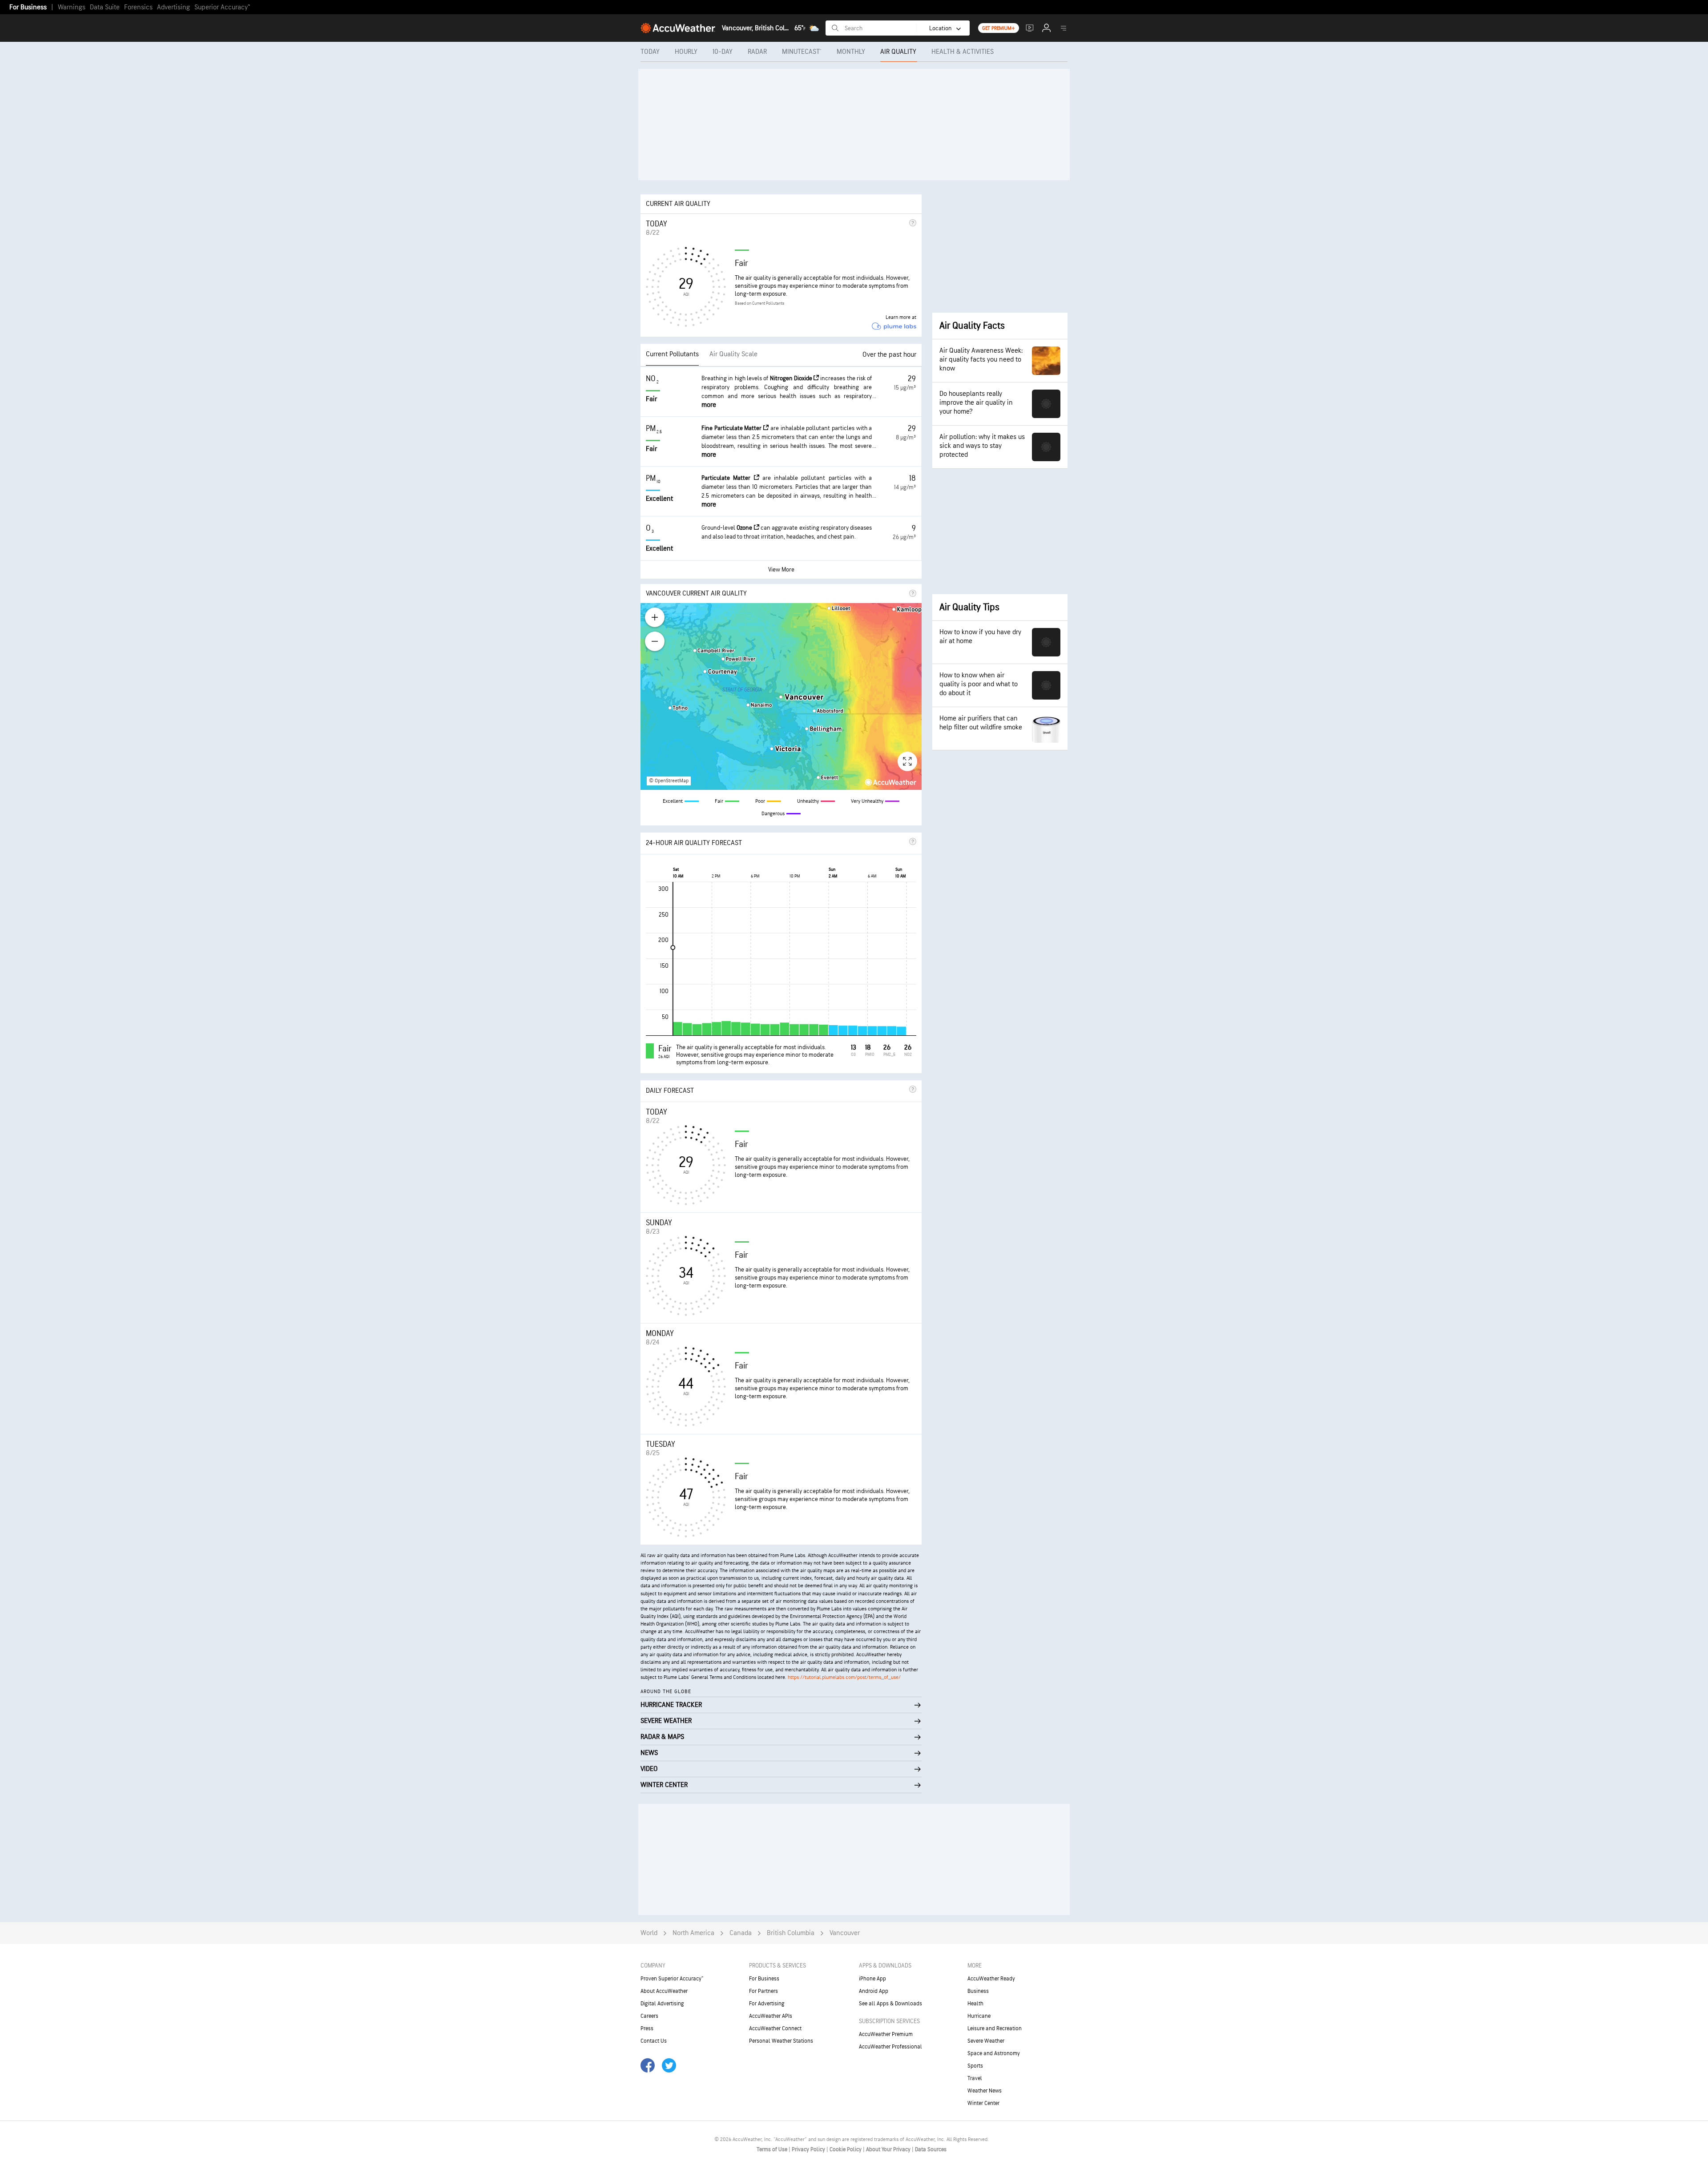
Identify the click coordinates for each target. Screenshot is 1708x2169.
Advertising (173, 7)
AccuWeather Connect (775, 2028)
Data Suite (105, 7)
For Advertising (767, 2004)
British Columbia (791, 1933)
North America (693, 1933)
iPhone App (872, 1979)
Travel (975, 2078)
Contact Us (654, 2041)
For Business (28, 7)
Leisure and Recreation (995, 2028)
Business (978, 1991)
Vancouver (845, 1933)
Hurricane (979, 2016)
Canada (741, 1933)
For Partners (763, 1991)
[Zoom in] (655, 617)
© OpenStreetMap (669, 781)
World (649, 1933)
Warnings (72, 7)
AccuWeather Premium (886, 2034)
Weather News (985, 2091)
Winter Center (983, 2103)
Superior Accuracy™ (222, 7)
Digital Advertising (662, 2004)
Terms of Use (773, 2149)
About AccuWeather (664, 1991)
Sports (975, 2066)
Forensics (138, 7)
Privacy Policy (809, 2149)
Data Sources (931, 2149)
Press (647, 2028)
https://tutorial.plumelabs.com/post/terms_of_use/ (844, 1677)
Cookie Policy (846, 2149)
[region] (781, 696)
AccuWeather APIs (771, 2016)
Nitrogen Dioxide (792, 378)
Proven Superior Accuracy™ (672, 1979)
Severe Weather (986, 2041)
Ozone (745, 528)
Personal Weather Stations (781, 2041)
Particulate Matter (728, 478)
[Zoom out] (655, 641)
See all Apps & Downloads (890, 2004)
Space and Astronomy (994, 2053)
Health (975, 2004)
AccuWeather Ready (991, 1979)
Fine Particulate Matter (732, 428)
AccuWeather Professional (890, 2047)
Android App (874, 1991)
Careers (649, 2016)
